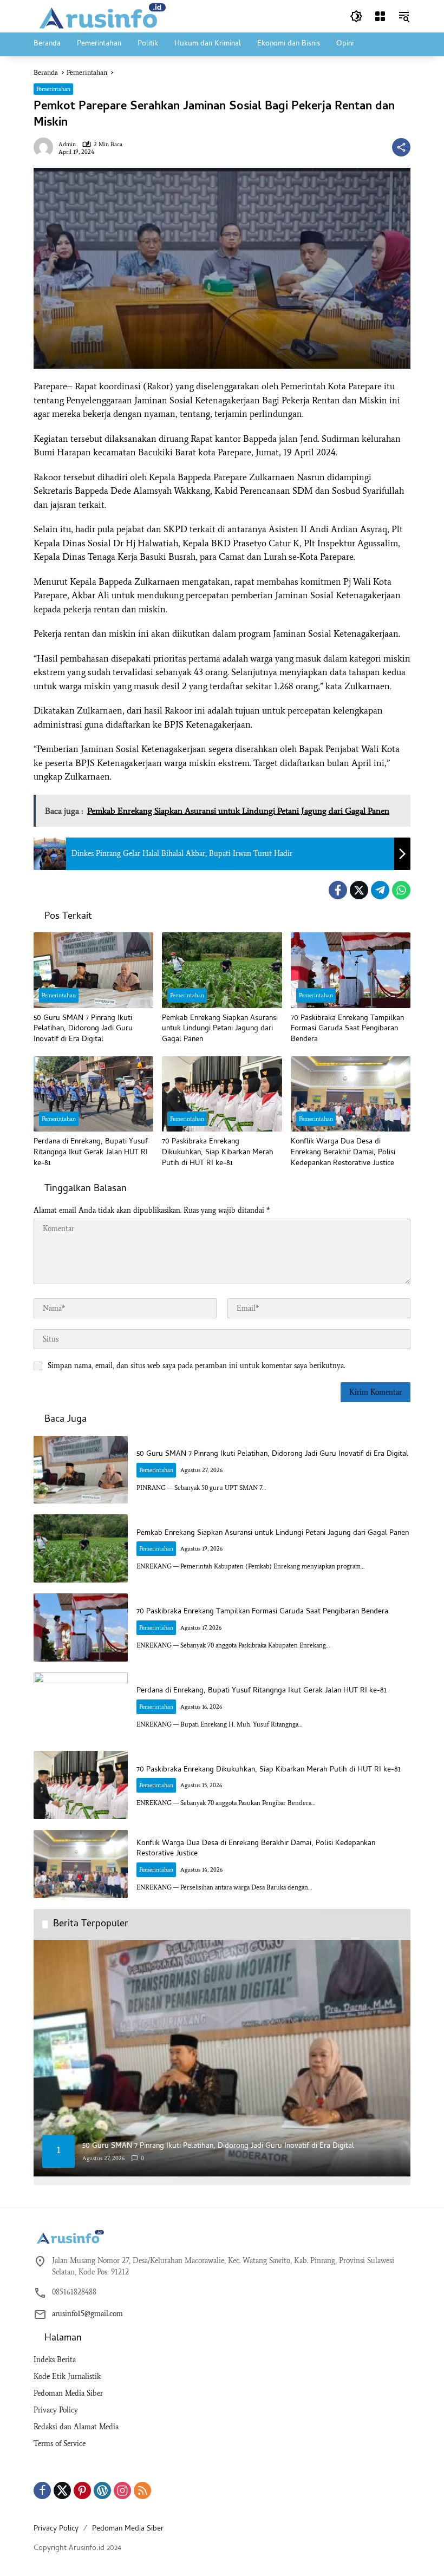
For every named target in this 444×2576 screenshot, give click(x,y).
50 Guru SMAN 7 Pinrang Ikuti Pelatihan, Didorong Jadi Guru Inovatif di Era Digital (83, 1029)
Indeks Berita (55, 2360)
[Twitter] (359, 890)
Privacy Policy (56, 2410)
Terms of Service (60, 2444)
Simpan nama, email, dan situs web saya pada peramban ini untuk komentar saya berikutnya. (196, 1366)
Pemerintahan (53, 89)
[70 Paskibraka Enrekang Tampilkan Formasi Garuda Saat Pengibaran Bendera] (351, 970)
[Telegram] (380, 890)
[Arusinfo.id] (101, 15)
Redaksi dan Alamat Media (76, 2427)
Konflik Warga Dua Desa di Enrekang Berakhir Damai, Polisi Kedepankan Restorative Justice (343, 1153)
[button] (356, 16)
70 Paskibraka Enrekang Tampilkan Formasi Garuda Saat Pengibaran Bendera (347, 1029)
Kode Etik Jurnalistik (67, 2376)
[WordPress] (102, 2490)
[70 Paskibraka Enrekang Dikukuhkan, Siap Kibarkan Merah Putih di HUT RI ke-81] (222, 1094)
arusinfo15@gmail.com (87, 2314)
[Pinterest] (82, 2490)
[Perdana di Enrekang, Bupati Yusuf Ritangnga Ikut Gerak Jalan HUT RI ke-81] (93, 1094)
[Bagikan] (401, 147)
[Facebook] (338, 890)
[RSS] (142, 2490)
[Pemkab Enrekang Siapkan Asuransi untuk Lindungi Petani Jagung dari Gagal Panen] (222, 970)
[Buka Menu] (380, 16)
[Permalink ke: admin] (46, 147)
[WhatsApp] (401, 890)
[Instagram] (122, 2490)
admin (67, 144)
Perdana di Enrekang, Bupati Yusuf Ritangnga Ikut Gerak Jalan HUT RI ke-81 (91, 1153)
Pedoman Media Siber (68, 2393)
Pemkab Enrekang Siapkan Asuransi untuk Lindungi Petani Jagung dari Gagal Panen (220, 1029)
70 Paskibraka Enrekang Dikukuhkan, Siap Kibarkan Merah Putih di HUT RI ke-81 (218, 1153)
